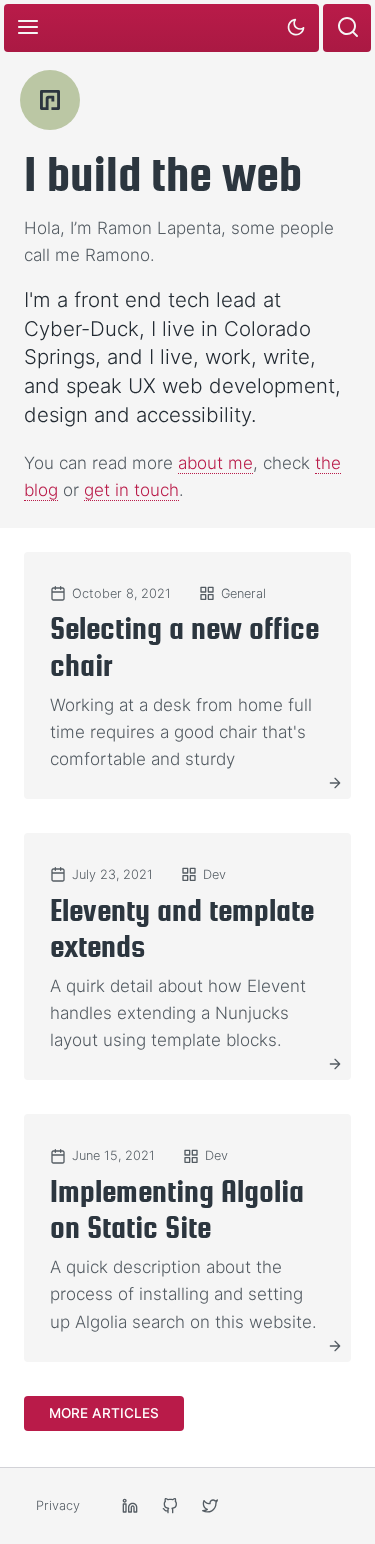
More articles (104, 1413)
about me (215, 463)
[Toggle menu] (28, 28)
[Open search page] (347, 28)
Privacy (58, 1505)
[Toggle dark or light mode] (295, 28)
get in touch (131, 490)
